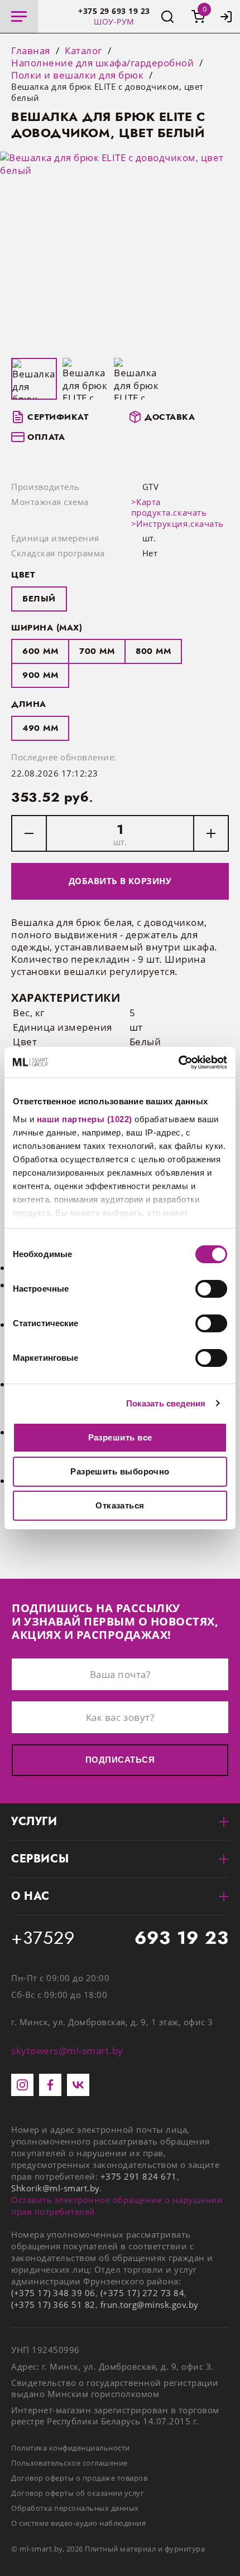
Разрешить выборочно (120, 1471)
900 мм (40, 675)
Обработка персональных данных (75, 2508)
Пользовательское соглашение (69, 2463)
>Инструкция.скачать (177, 523)
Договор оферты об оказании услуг (78, 2493)
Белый (39, 599)
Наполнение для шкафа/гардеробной (102, 63)
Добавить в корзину (120, 881)
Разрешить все (120, 1437)
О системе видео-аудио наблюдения (78, 2523)
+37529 (120, 1938)
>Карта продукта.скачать (169, 507)
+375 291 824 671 (139, 2176)
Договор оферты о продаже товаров (79, 2478)
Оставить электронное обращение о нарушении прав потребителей (117, 2206)
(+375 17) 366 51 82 (53, 2305)
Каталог (83, 51)
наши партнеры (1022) (85, 1119)
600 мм (40, 651)
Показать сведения (166, 1403)
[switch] (211, 1289)
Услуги (34, 1821)
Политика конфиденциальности (71, 2448)
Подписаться (120, 1760)
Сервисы (40, 1859)
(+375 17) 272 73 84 (143, 2293)
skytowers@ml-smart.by (67, 2051)
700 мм (97, 651)
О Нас (30, 1896)
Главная (31, 51)
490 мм (40, 728)
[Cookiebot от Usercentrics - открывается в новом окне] (178, 1063)
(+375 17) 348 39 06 (53, 2293)
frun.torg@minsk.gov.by (150, 2305)
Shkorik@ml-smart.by (55, 2188)
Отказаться (120, 1505)
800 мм (153, 651)
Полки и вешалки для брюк (77, 75)
